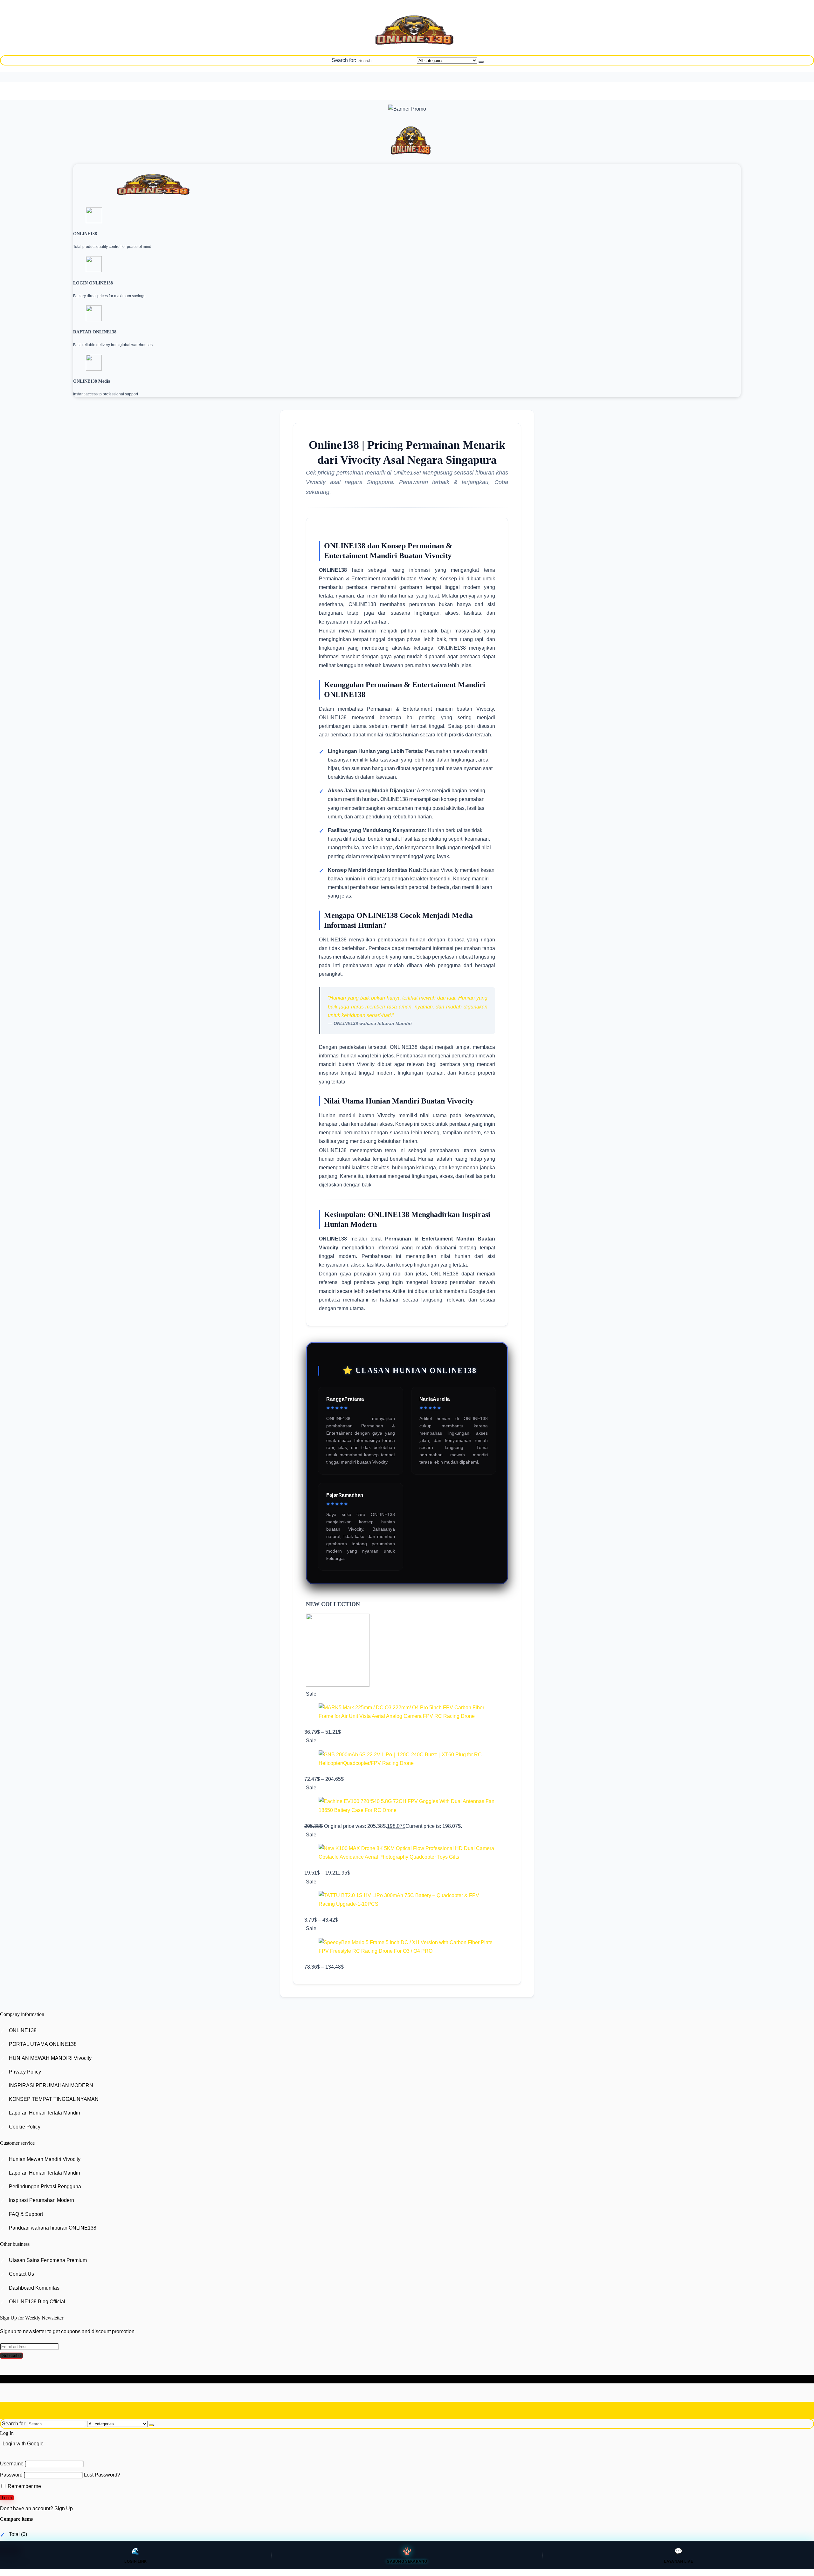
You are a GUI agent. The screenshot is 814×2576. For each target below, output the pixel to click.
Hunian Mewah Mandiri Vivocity (45, 2159)
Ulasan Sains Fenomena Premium (48, 2260)
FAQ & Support (26, 2214)
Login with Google (23, 2444)
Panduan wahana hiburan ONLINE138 (53, 2228)
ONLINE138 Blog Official (37, 2302)
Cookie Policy (25, 2127)
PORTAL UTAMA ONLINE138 (43, 2044)
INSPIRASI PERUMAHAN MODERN (51, 2085)
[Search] (481, 62)
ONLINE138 (23, 2030)
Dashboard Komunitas (34, 2288)
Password (11, 2475)
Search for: (344, 60)
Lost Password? (102, 2475)
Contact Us (21, 2274)
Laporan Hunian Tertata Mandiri (45, 2113)
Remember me (24, 2486)
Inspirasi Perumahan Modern (41, 2200)
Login (7, 2498)
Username (12, 2464)
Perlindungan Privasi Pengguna (45, 2187)
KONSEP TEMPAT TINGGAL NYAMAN (54, 2099)
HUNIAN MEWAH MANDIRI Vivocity (50, 2058)
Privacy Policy (25, 2072)
